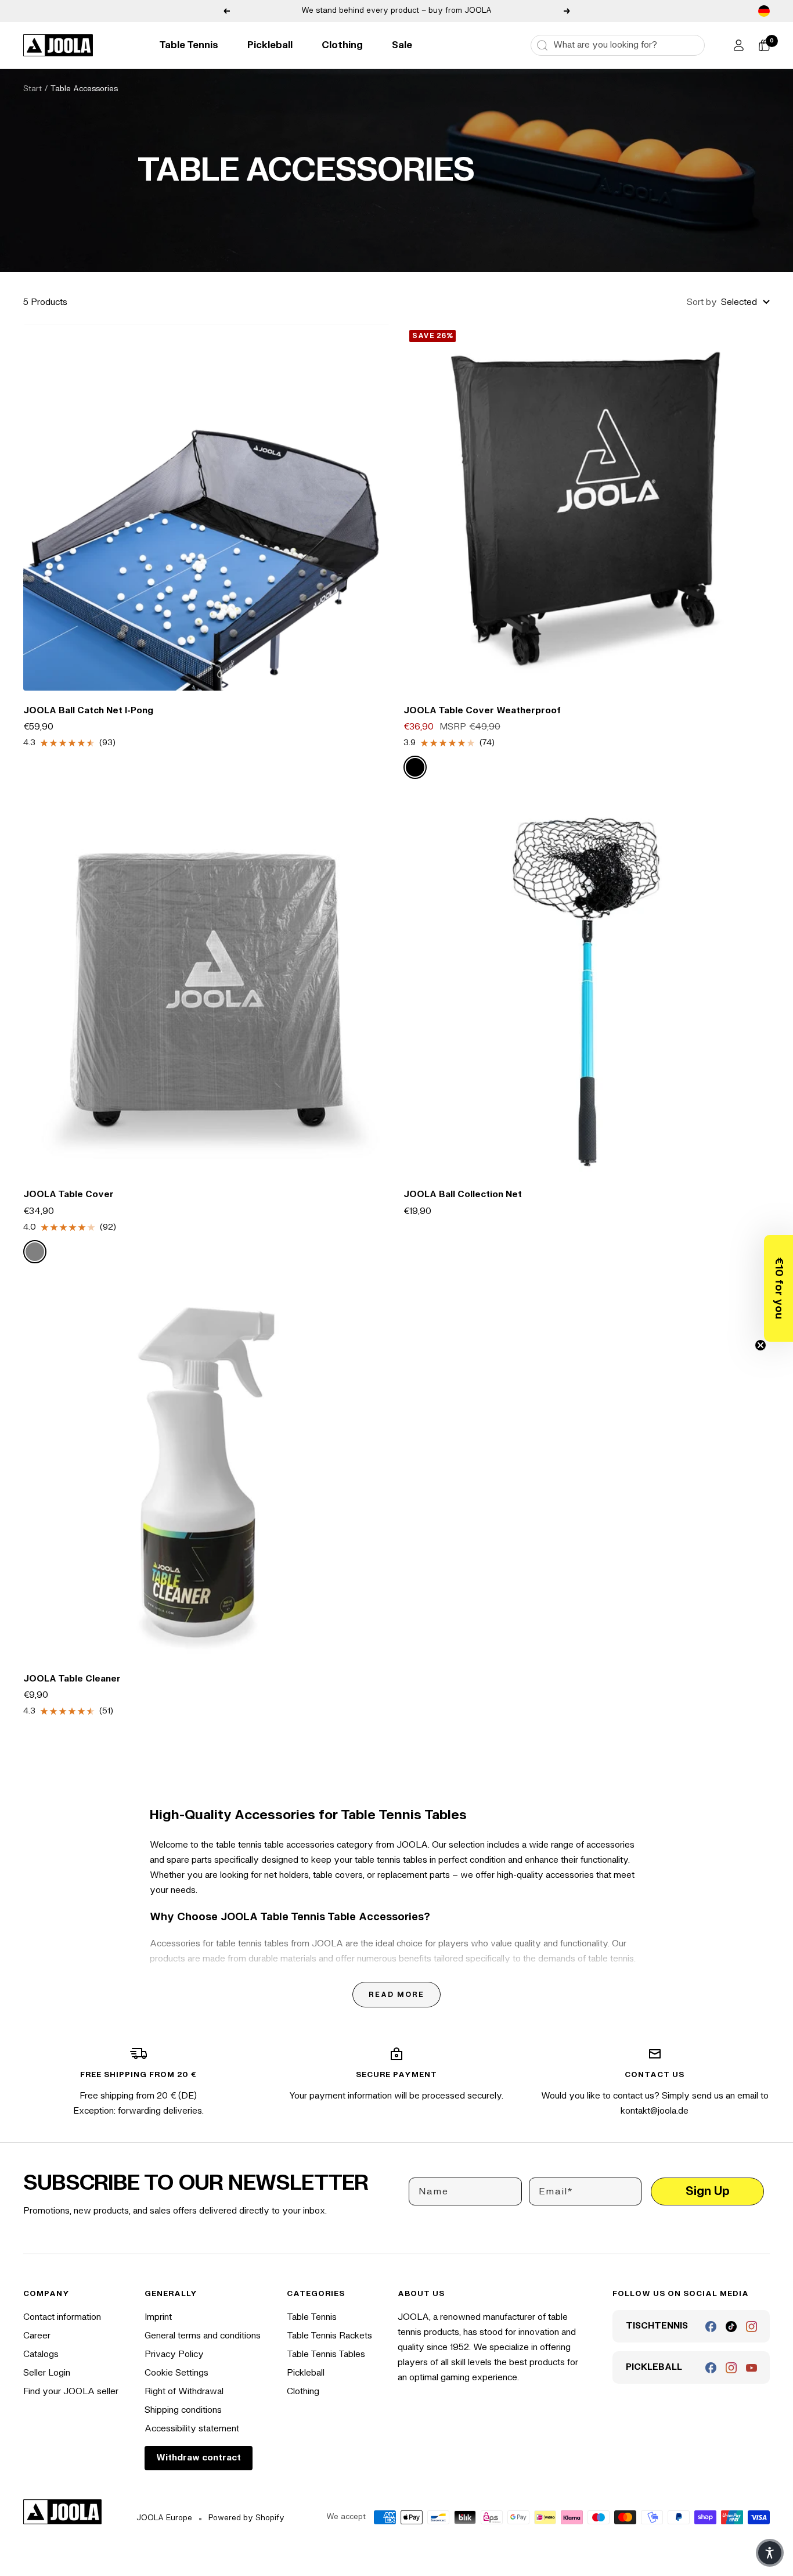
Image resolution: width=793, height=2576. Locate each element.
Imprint (158, 2317)
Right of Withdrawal (184, 2392)
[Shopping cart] (764, 45)
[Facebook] (711, 2327)
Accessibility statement (192, 2429)
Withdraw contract (199, 2458)
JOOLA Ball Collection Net (463, 1194)
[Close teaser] (760, 1345)
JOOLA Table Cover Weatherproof (482, 711)
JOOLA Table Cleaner (72, 1679)
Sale (402, 45)
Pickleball (270, 45)
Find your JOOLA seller (71, 2392)
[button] (778, 1288)
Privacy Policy (174, 2354)
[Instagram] (751, 2327)
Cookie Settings (176, 2373)
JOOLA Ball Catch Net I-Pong (88, 711)
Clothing (342, 45)
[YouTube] (751, 2368)
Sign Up (708, 2191)
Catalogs (41, 2354)
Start (33, 89)
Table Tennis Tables (326, 2354)
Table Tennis (189, 45)
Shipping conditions (183, 2410)
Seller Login (47, 2373)
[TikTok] (731, 2327)
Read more (396, 1995)
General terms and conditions (203, 2336)
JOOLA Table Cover (69, 1194)
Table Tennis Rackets (329, 2336)
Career (37, 2336)
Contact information (62, 2317)
